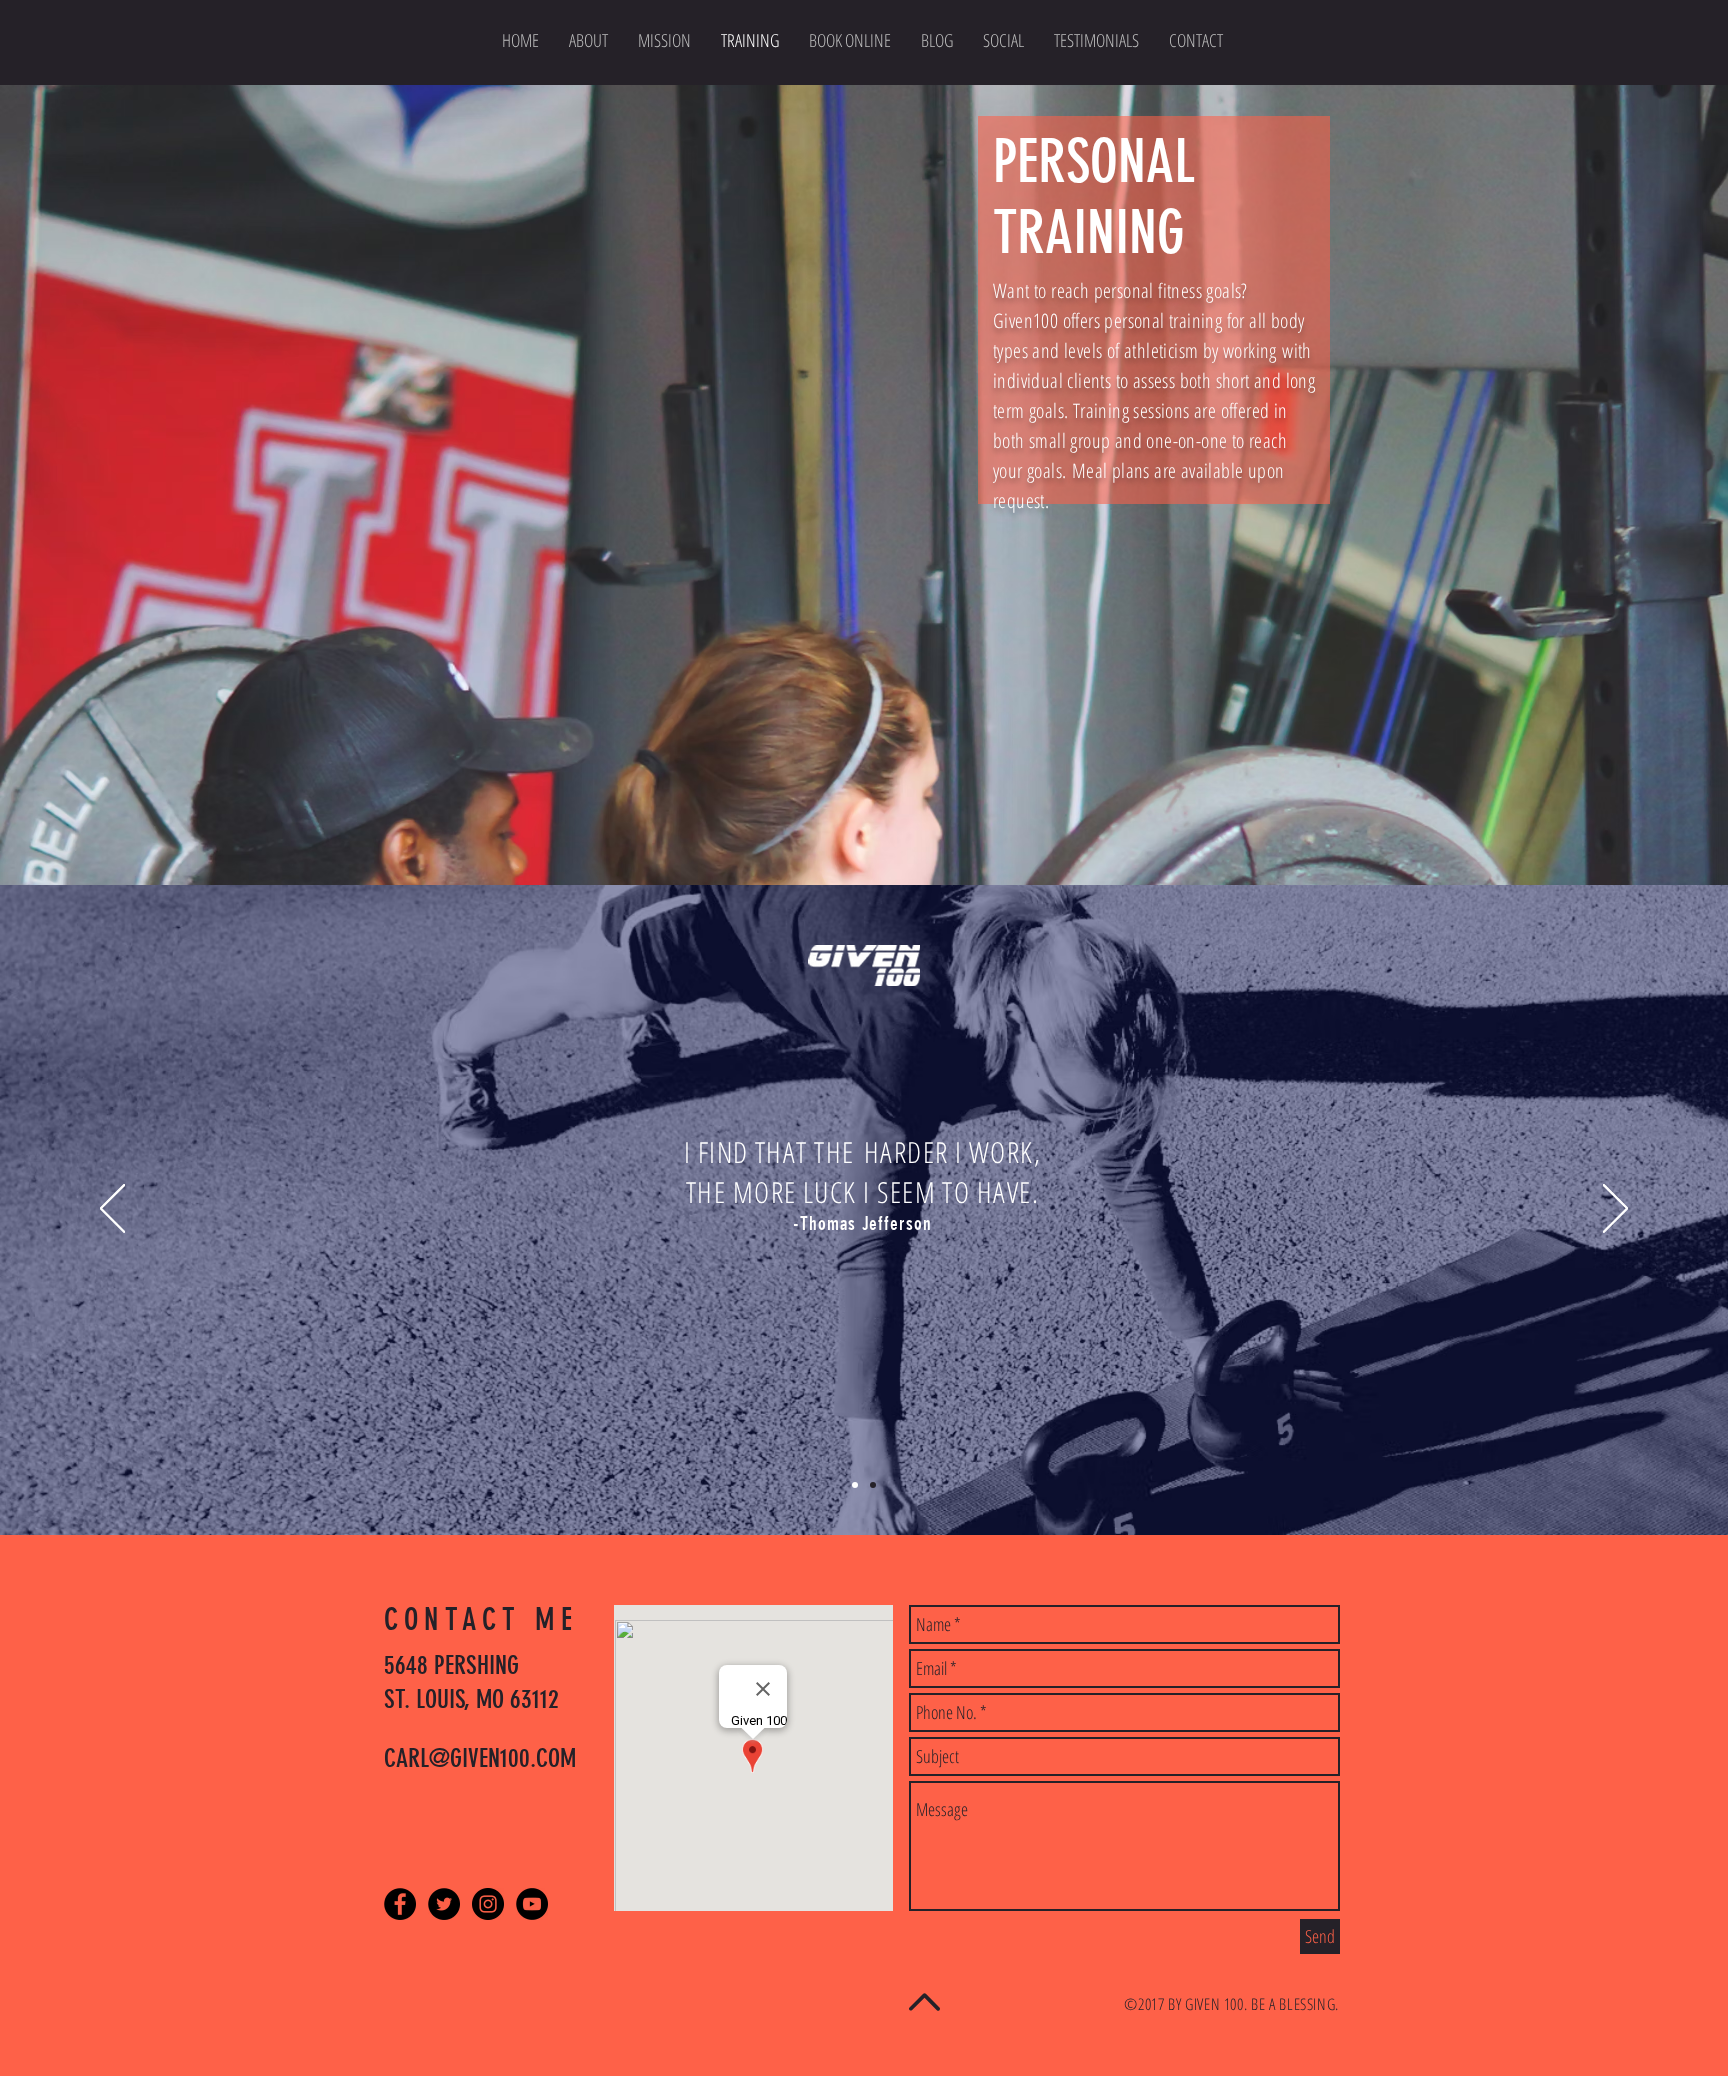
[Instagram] (488, 1904)
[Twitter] (444, 1904)
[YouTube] (532, 1904)
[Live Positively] (855, 1485)
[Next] (1615, 1210)
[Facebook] (400, 1904)
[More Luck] (873, 1485)
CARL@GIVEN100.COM (480, 1758)
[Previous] (112, 1210)
